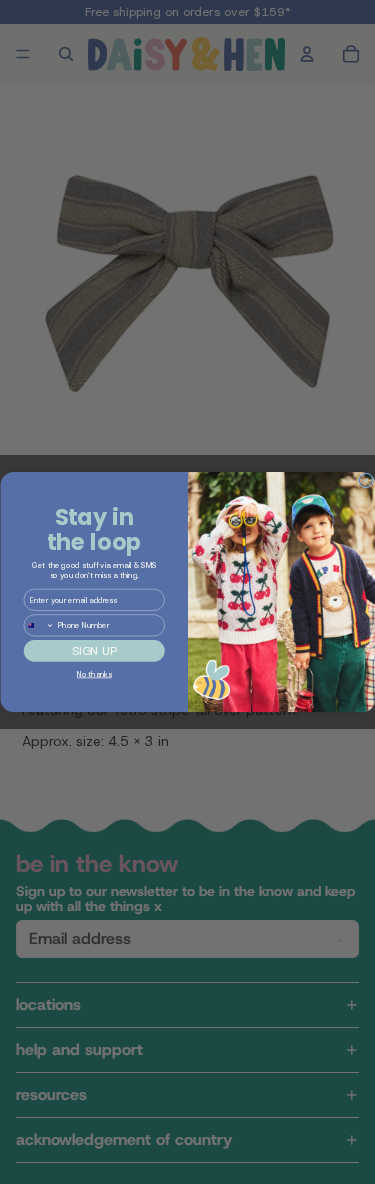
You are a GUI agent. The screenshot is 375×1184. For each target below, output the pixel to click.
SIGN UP (93, 651)
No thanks (93, 674)
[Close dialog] (365, 480)
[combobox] (39, 625)
